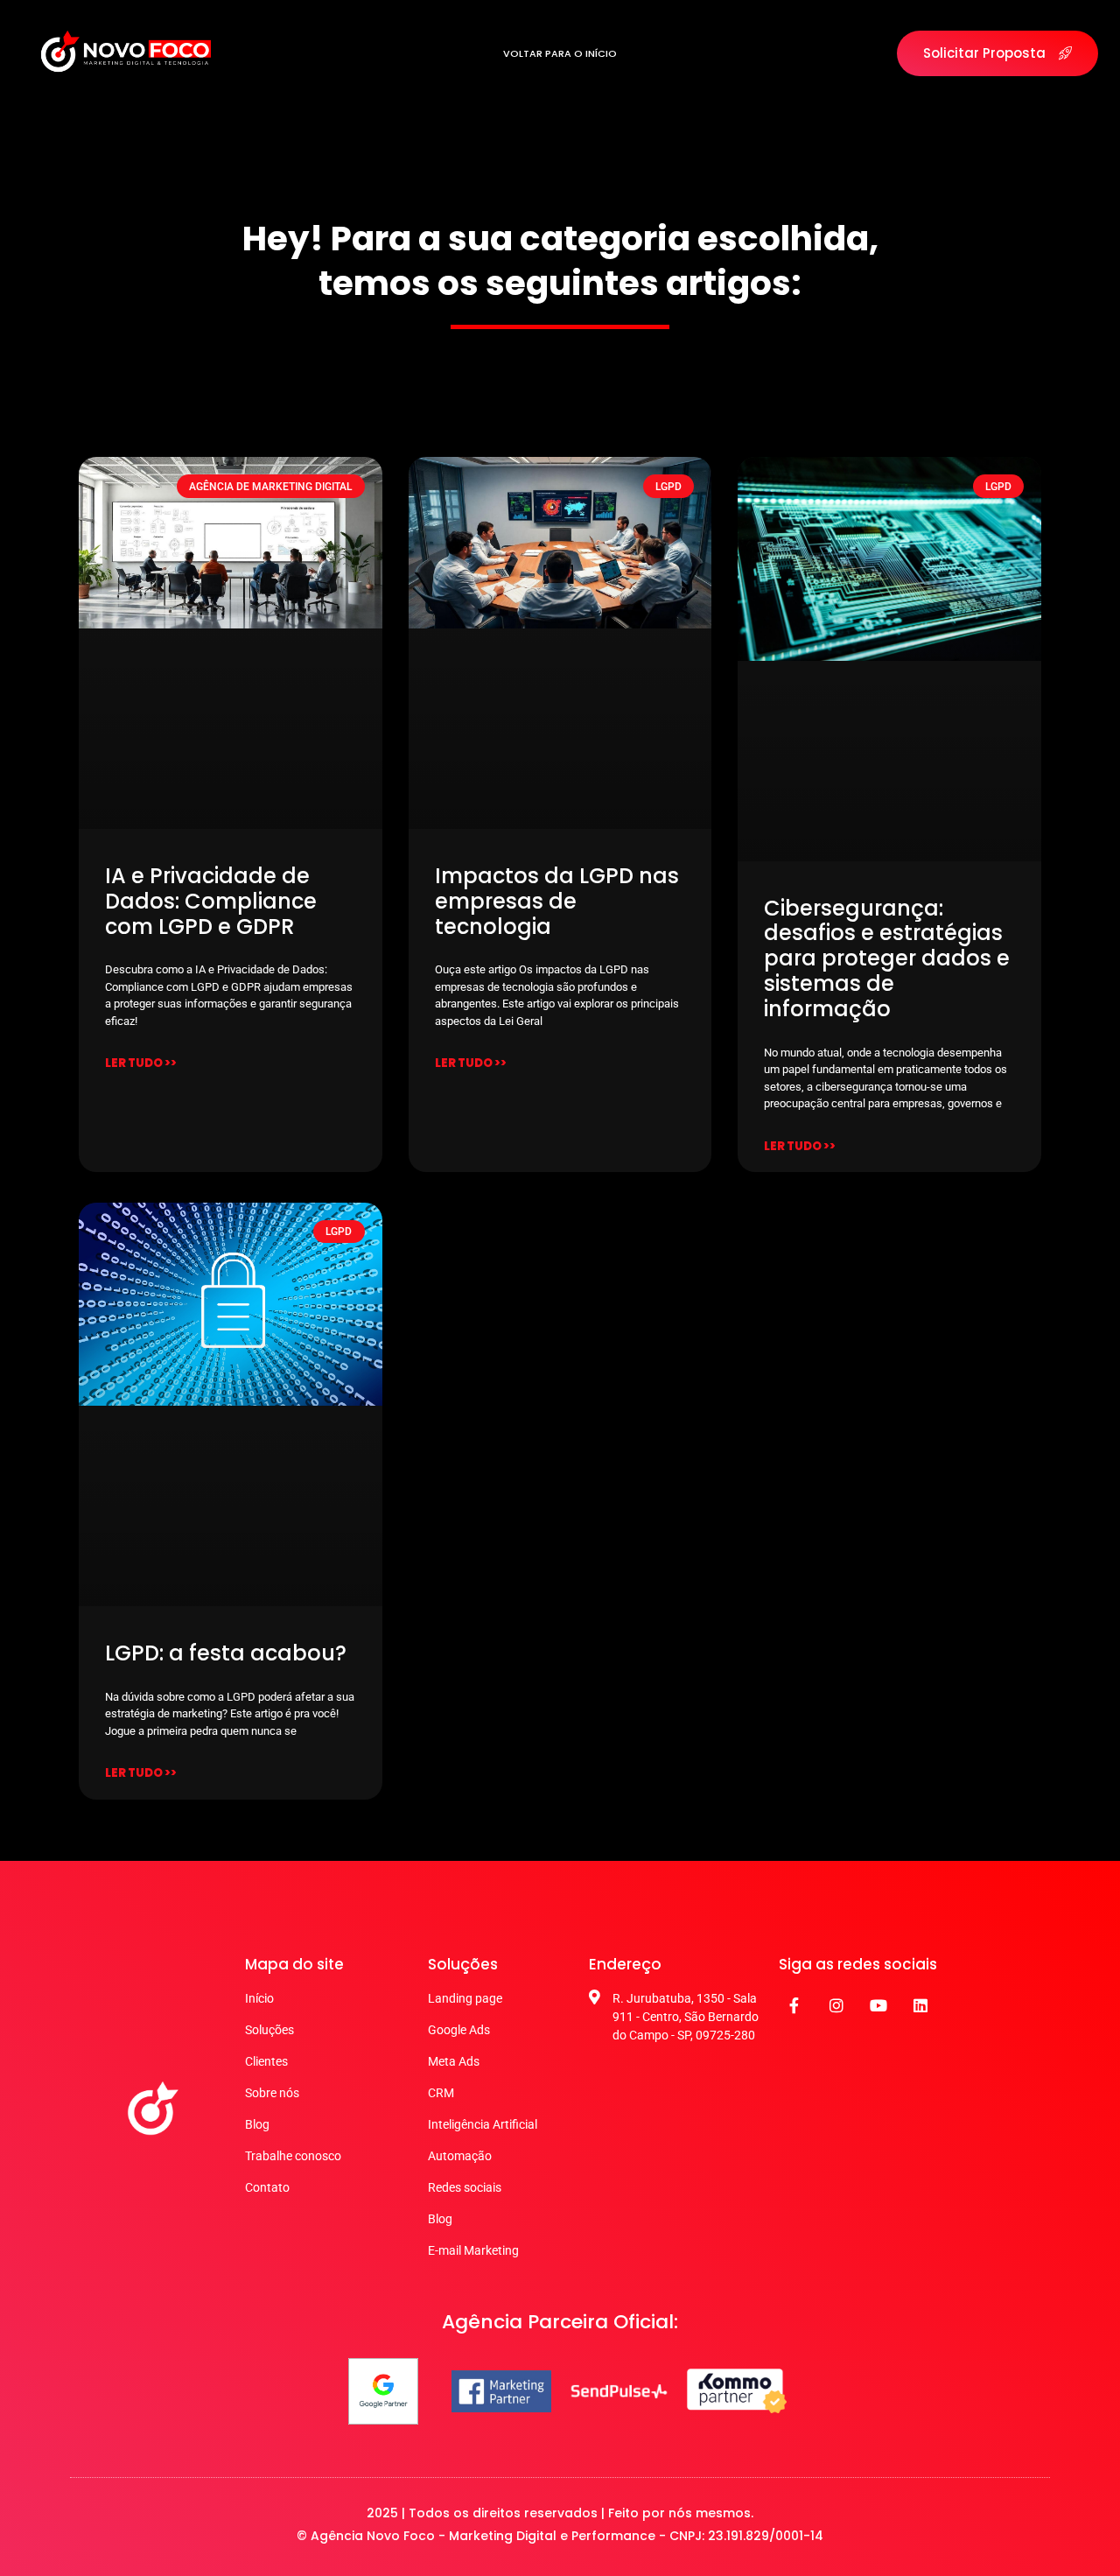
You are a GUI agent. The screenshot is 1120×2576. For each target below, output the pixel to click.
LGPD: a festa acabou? (226, 1653)
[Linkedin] (920, 2005)
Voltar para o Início (560, 53)
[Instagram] (836, 2005)
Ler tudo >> (141, 1063)
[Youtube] (878, 2005)
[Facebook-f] (794, 2005)
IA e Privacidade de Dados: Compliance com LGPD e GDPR (211, 901)
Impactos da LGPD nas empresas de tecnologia (557, 901)
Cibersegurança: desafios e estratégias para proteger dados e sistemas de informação (887, 958)
